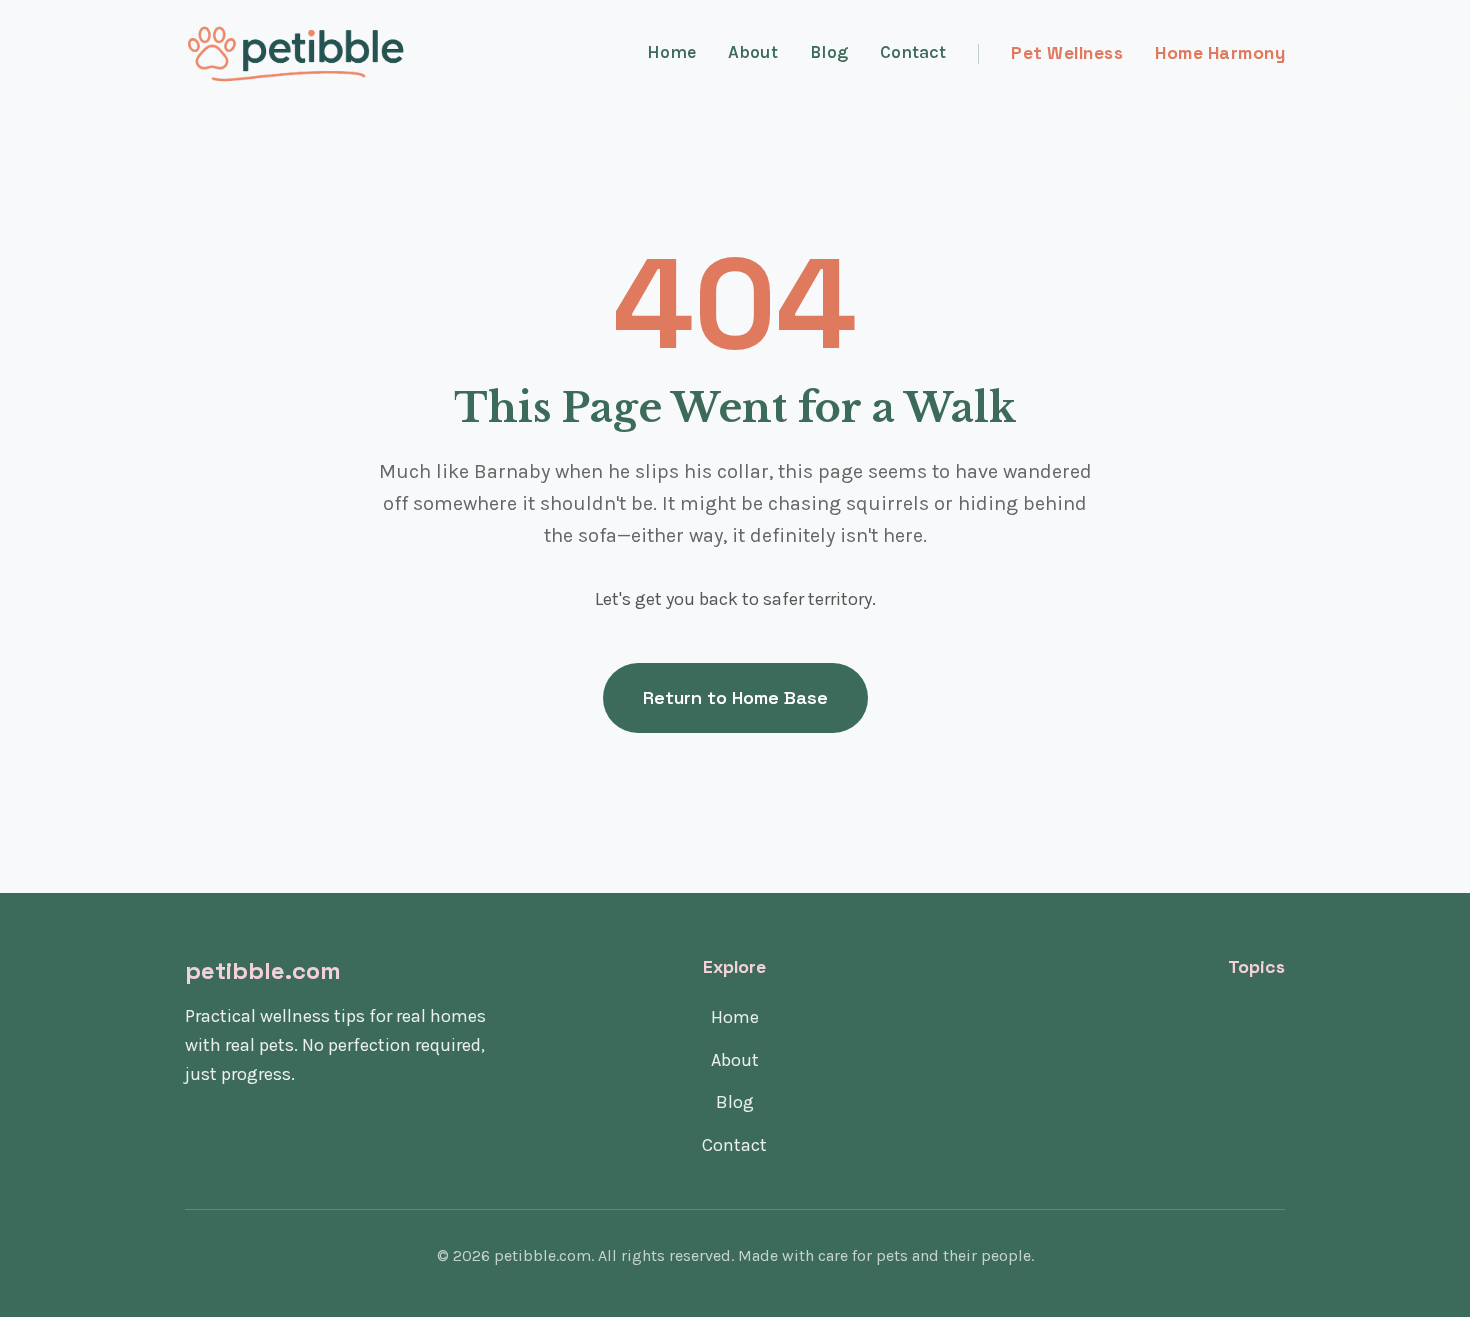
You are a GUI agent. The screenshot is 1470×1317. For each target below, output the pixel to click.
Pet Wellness (1067, 53)
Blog (829, 52)
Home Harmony (1220, 53)
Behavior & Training (1203, 1102)
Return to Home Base (735, 697)
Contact (913, 52)
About (753, 52)
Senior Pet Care (1224, 1145)
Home (671, 52)
